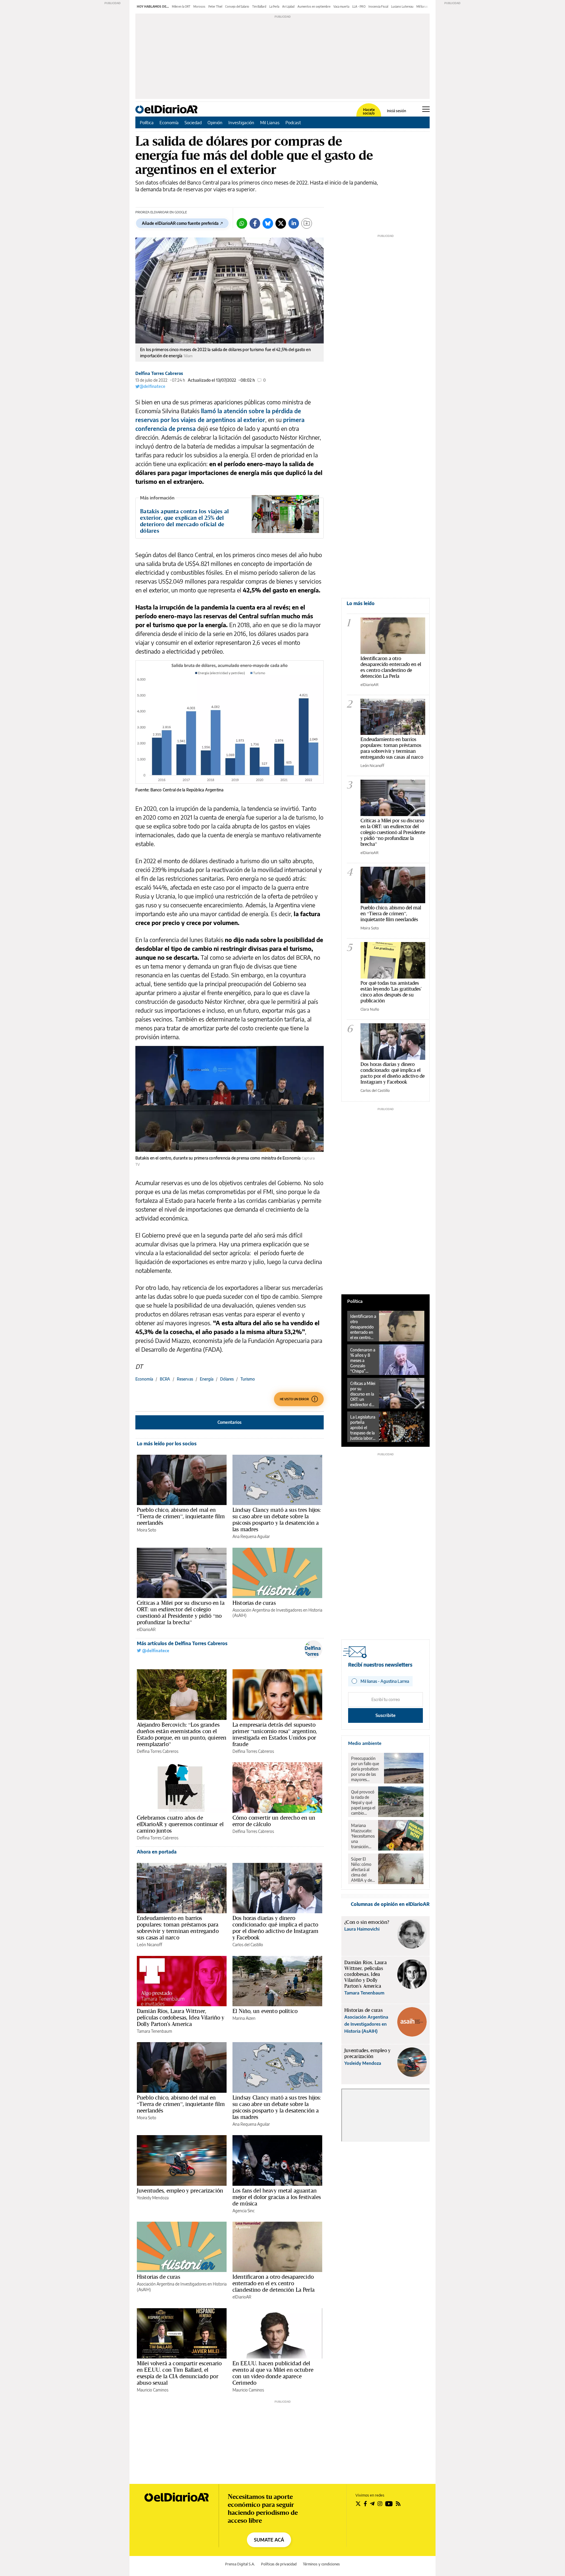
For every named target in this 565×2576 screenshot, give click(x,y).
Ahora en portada (157, 1852)
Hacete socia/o (369, 112)
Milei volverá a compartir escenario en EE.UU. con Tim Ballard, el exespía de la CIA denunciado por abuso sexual (179, 2373)
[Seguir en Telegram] (372, 2504)
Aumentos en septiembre (314, 6)
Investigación (241, 122)
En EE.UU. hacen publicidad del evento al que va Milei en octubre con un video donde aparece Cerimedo (273, 2373)
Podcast (293, 122)
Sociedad (193, 122)
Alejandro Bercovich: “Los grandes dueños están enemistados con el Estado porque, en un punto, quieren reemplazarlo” (182, 1734)
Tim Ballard (259, 6)
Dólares (227, 1379)
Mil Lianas (270, 122)
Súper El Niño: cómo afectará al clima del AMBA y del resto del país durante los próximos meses (363, 1870)
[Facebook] (255, 223)
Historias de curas (254, 1603)
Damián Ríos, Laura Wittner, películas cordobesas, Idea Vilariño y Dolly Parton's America (181, 2017)
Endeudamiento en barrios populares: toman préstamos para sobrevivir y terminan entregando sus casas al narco (178, 1928)
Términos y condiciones (321, 2564)
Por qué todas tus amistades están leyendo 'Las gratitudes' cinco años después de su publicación (391, 992)
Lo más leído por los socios (167, 1444)
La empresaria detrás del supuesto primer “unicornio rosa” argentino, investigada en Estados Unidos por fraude (275, 1734)
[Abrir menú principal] (426, 109)
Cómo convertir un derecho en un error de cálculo (274, 1821)
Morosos (199, 6)
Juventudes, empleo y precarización (180, 2190)
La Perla (274, 6)
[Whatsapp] (242, 223)
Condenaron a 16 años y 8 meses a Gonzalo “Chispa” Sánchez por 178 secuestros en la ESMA (363, 1361)
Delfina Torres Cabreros (159, 373)
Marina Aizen (244, 2018)
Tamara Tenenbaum (154, 2031)
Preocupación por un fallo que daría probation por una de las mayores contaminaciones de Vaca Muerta (366, 1769)
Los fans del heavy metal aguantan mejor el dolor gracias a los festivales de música (277, 2197)
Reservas (185, 1379)
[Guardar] (307, 223)
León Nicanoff (149, 1945)
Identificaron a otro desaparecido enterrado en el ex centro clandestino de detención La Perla (274, 2283)
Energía (207, 1379)
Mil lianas (422, 6)
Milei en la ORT (181, 6)
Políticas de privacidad (279, 2564)
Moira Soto (147, 1530)
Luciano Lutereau (402, 6)
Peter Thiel (215, 6)
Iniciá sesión (397, 111)
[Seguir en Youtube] (389, 2504)
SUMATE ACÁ (269, 2540)
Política (147, 122)
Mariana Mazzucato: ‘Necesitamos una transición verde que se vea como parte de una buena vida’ (363, 1836)
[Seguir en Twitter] (358, 2504)
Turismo (248, 1379)
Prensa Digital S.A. (240, 2564)
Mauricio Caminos (153, 2390)
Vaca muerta (341, 6)
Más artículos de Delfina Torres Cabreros (182, 1643)
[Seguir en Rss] (398, 2504)
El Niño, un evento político (265, 2011)
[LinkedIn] (294, 223)
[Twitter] (281, 223)
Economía (169, 122)
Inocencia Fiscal (378, 6)
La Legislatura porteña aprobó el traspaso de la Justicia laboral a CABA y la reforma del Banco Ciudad (363, 1428)
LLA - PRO (359, 6)
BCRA (165, 1379)
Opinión (215, 122)
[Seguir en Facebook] (365, 2504)
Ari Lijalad (288, 6)
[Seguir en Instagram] (380, 2504)
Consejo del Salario (237, 6)
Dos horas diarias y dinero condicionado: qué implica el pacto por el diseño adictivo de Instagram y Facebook (275, 1928)
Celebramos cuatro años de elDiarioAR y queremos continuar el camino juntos (180, 1824)
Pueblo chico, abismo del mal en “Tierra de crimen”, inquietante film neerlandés (181, 1516)
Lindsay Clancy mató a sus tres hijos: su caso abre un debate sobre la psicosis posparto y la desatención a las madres (277, 1519)
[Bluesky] (268, 223)
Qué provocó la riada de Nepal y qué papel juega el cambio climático (363, 1803)
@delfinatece (152, 386)
